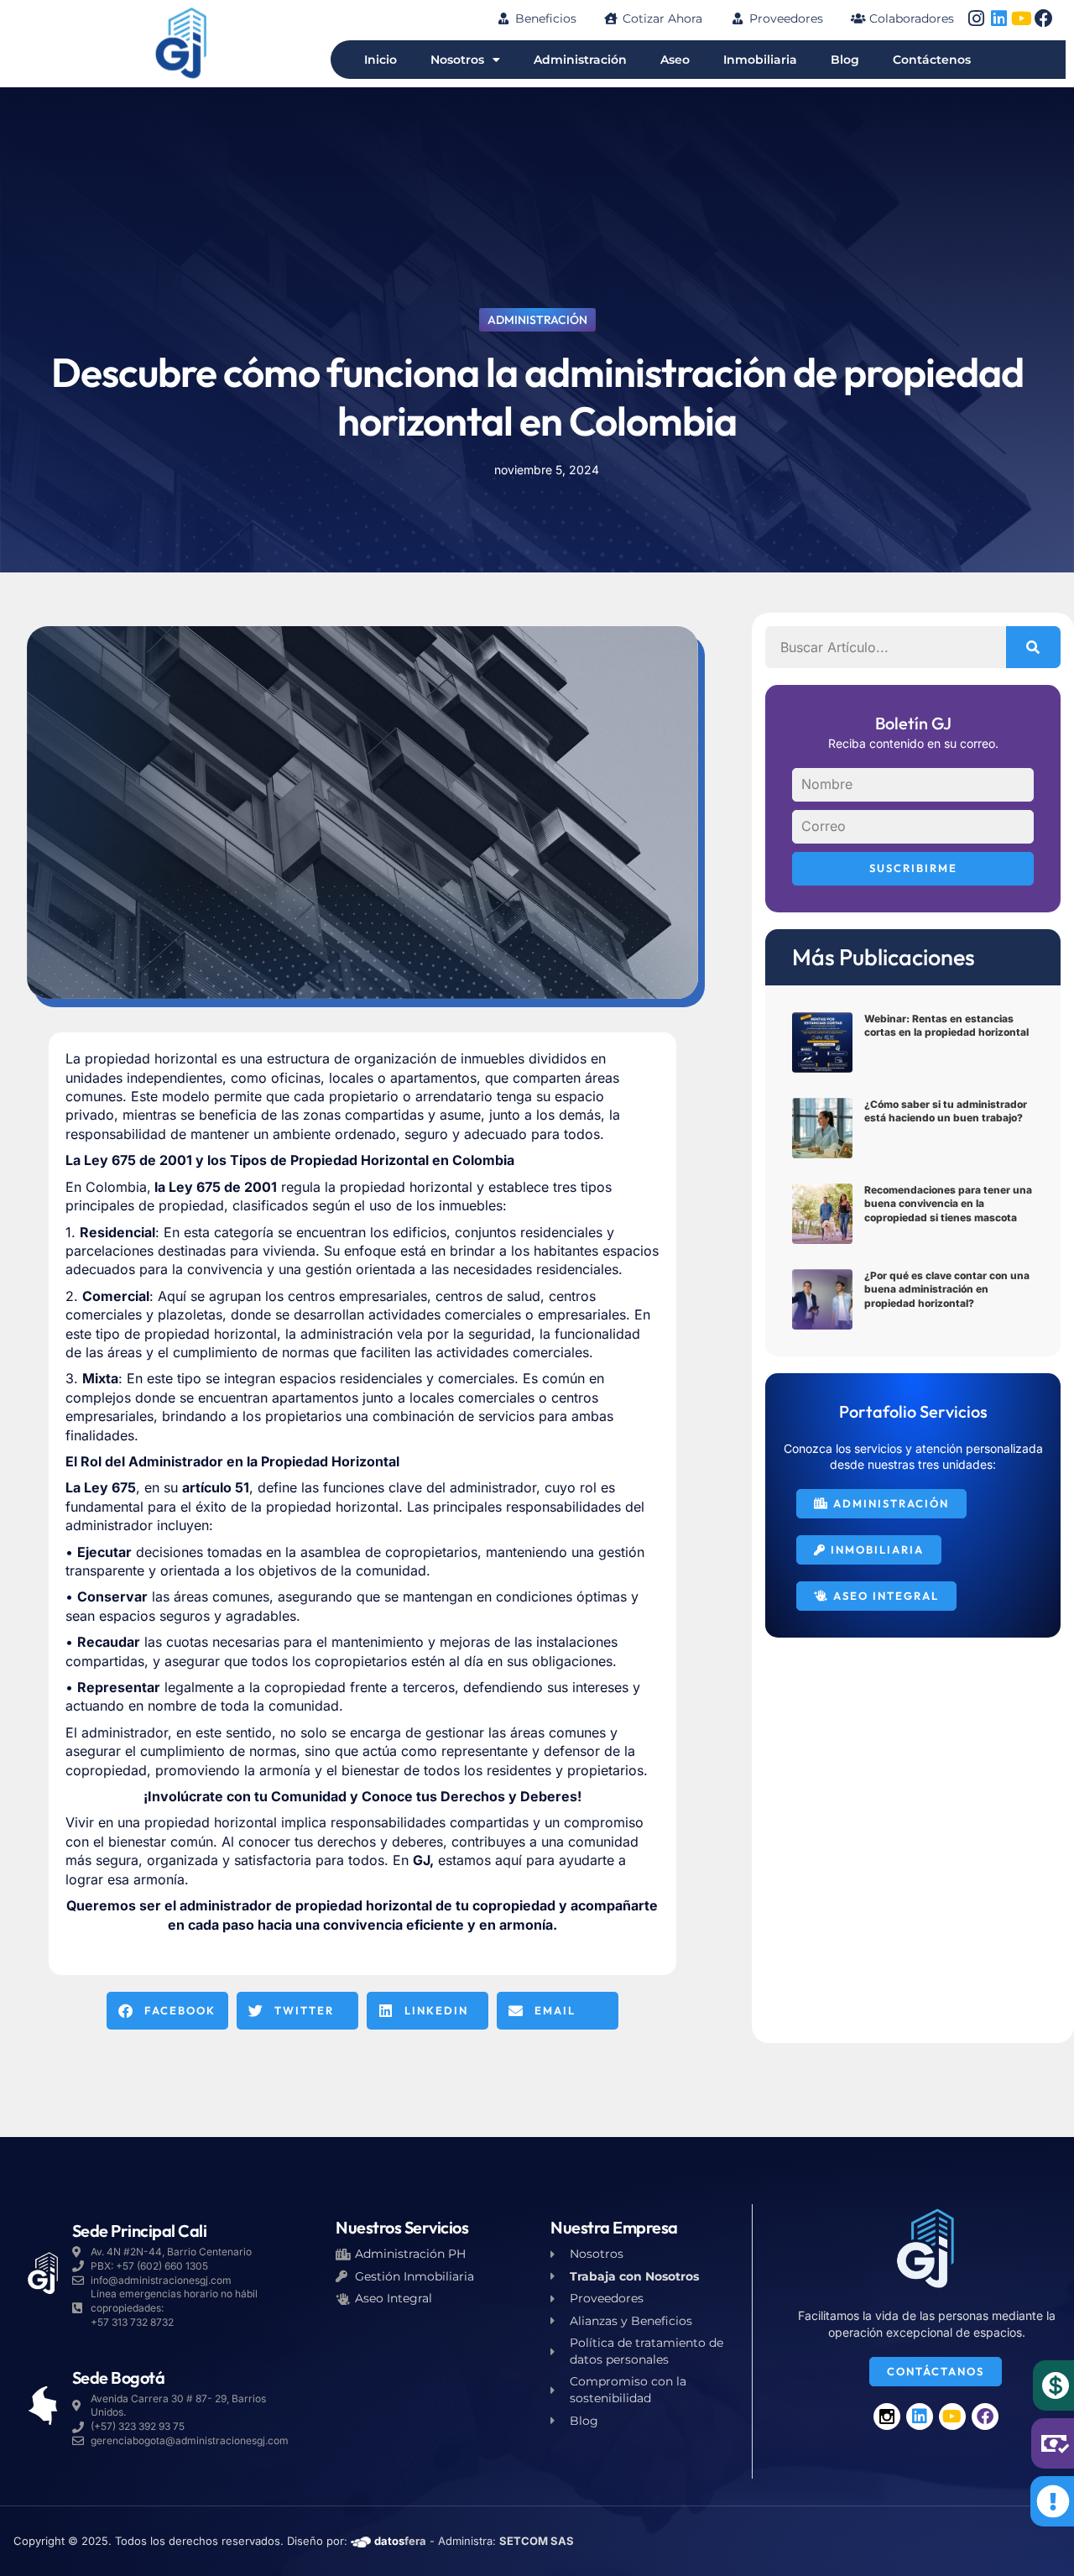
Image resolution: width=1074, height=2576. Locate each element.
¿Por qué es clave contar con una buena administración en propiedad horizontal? (947, 1290)
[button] (167, 2011)
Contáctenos (932, 60)
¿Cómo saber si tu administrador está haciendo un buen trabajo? (946, 1111)
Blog (845, 60)
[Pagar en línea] (1056, 2385)
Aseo (675, 60)
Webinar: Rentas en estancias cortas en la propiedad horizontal (946, 1026)
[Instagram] (976, 18)
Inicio (381, 60)
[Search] (1033, 647)
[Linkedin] (998, 18)
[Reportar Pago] (1054, 2443)
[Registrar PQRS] (1053, 2501)
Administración (580, 60)
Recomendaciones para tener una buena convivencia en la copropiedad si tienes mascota (948, 1204)
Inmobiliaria (760, 60)
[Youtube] (1021, 18)
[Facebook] (1044, 18)
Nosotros (457, 60)
